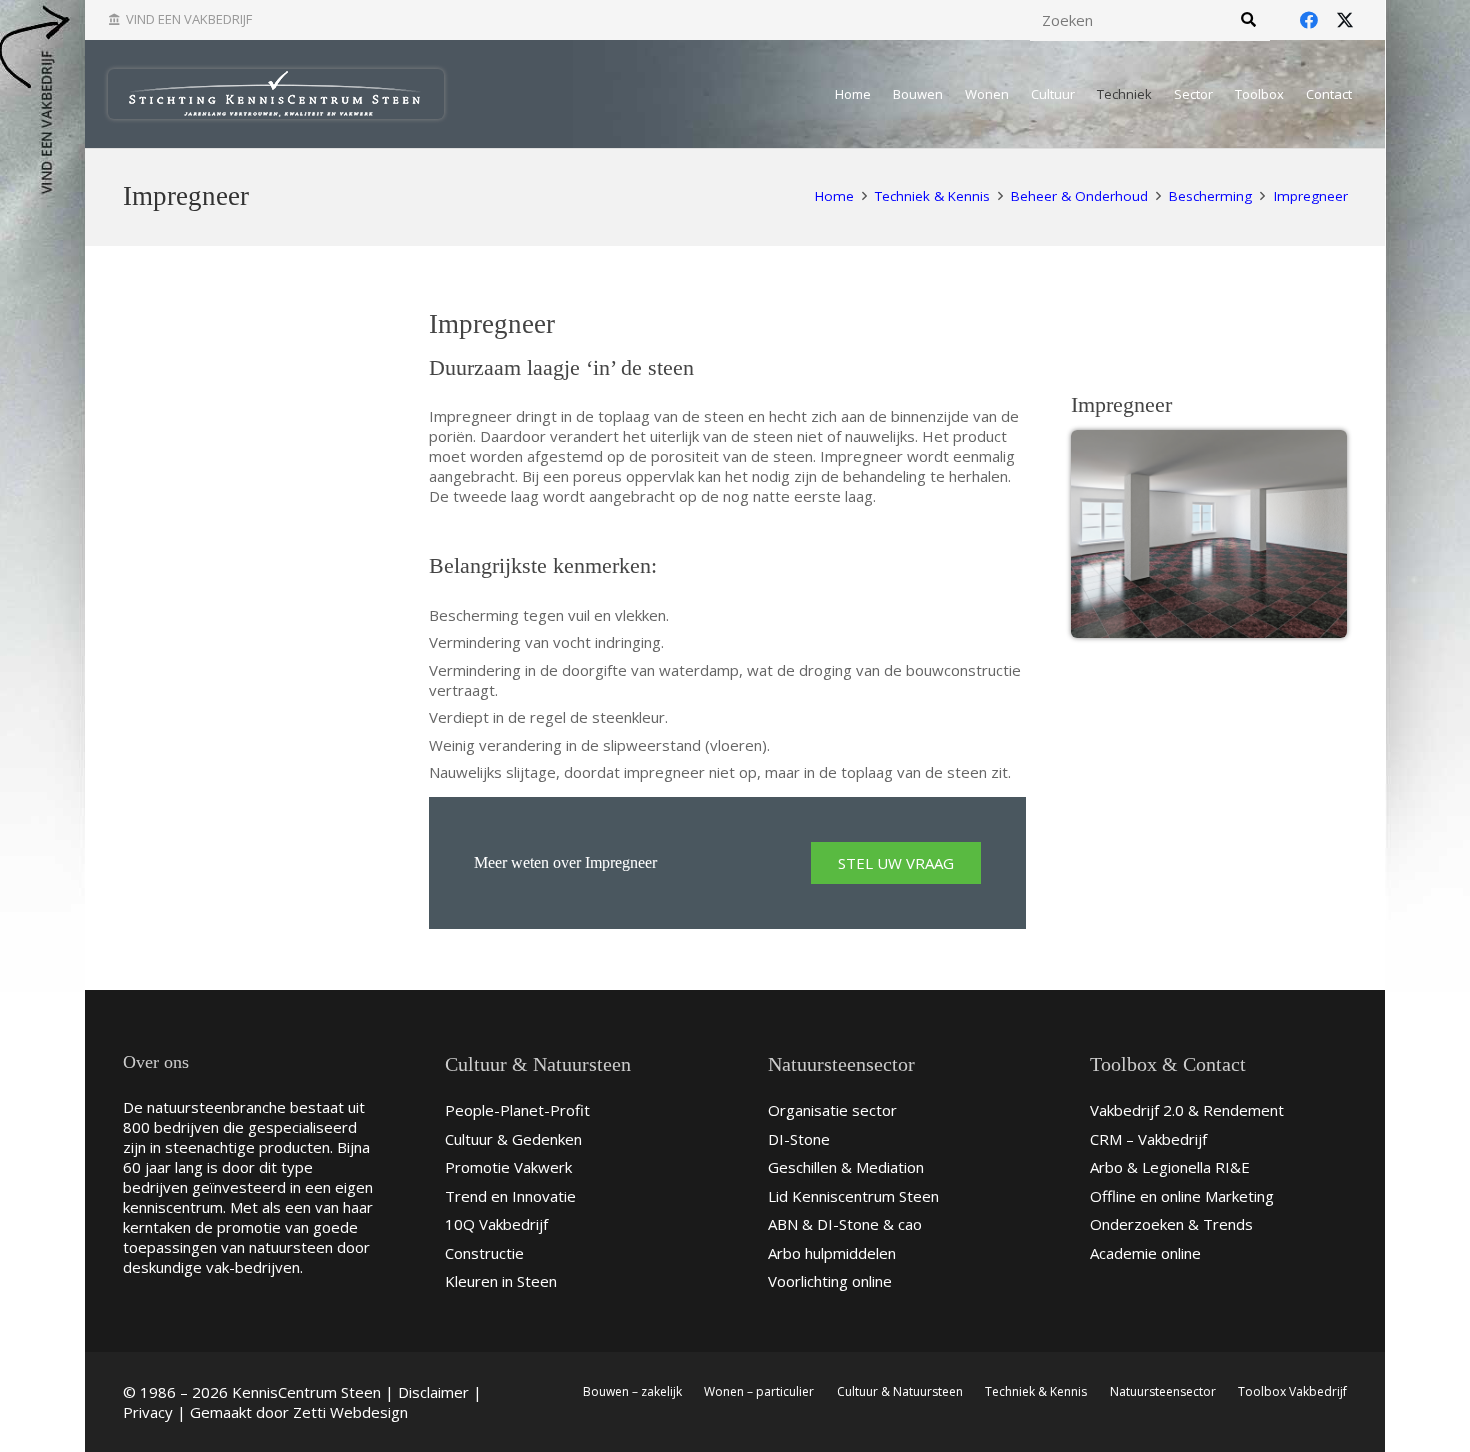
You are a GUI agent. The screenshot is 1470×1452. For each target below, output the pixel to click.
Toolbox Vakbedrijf (1292, 1391)
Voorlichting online (830, 1281)
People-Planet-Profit (517, 1110)
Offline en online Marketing (1182, 1196)
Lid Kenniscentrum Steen (853, 1196)
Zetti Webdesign (350, 1412)
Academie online (1145, 1253)
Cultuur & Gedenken (513, 1139)
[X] (1345, 20)
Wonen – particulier (759, 1391)
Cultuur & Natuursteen (900, 1391)
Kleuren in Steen (501, 1281)
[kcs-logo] (276, 94)
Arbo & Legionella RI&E (1170, 1167)
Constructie (484, 1253)
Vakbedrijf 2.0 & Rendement (1187, 1110)
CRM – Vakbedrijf (1148, 1139)
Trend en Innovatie (510, 1196)
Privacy (148, 1412)
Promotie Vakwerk (508, 1167)
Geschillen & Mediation (846, 1167)
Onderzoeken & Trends (1171, 1224)
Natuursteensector (1163, 1391)
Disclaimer (433, 1392)
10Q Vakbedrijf (496, 1224)
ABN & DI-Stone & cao (845, 1224)
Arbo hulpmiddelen (832, 1253)
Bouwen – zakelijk (632, 1391)
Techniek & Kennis (1036, 1391)
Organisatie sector (832, 1110)
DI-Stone (799, 1139)
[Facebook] (1309, 20)
